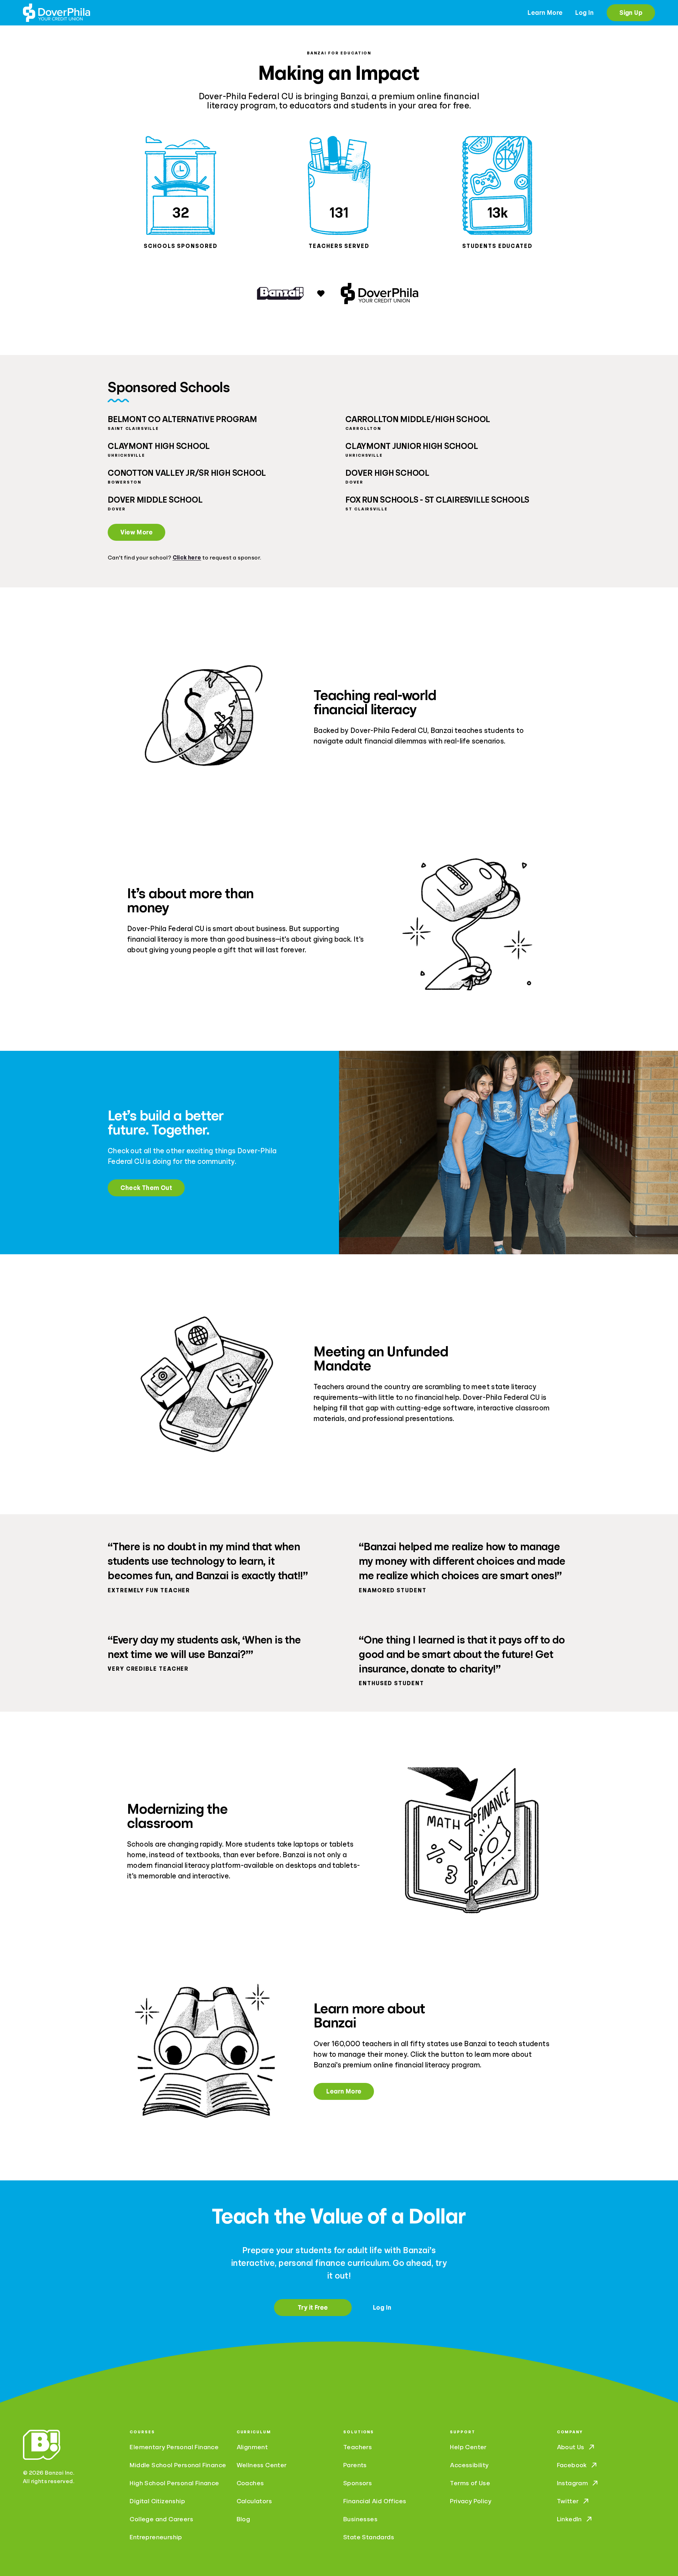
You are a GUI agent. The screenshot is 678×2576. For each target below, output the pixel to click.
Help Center (468, 2447)
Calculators (254, 2501)
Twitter (568, 2501)
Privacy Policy (471, 2501)
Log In (584, 13)
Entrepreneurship (156, 2537)
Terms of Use (470, 2483)
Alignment (252, 2447)
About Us (571, 2447)
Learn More (545, 13)
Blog (243, 2519)
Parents (355, 2465)
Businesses (360, 2519)
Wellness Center (262, 2465)
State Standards (369, 2537)
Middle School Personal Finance (178, 2465)
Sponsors (358, 2483)
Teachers (358, 2447)
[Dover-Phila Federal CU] (56, 13)
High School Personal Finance (174, 2483)
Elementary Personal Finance (174, 2447)
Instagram (573, 2483)
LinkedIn (569, 2519)
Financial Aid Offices (375, 2501)
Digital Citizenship (157, 2501)
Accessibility (469, 2465)
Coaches (250, 2483)
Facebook (572, 2465)
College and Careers (161, 2519)
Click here (187, 558)
